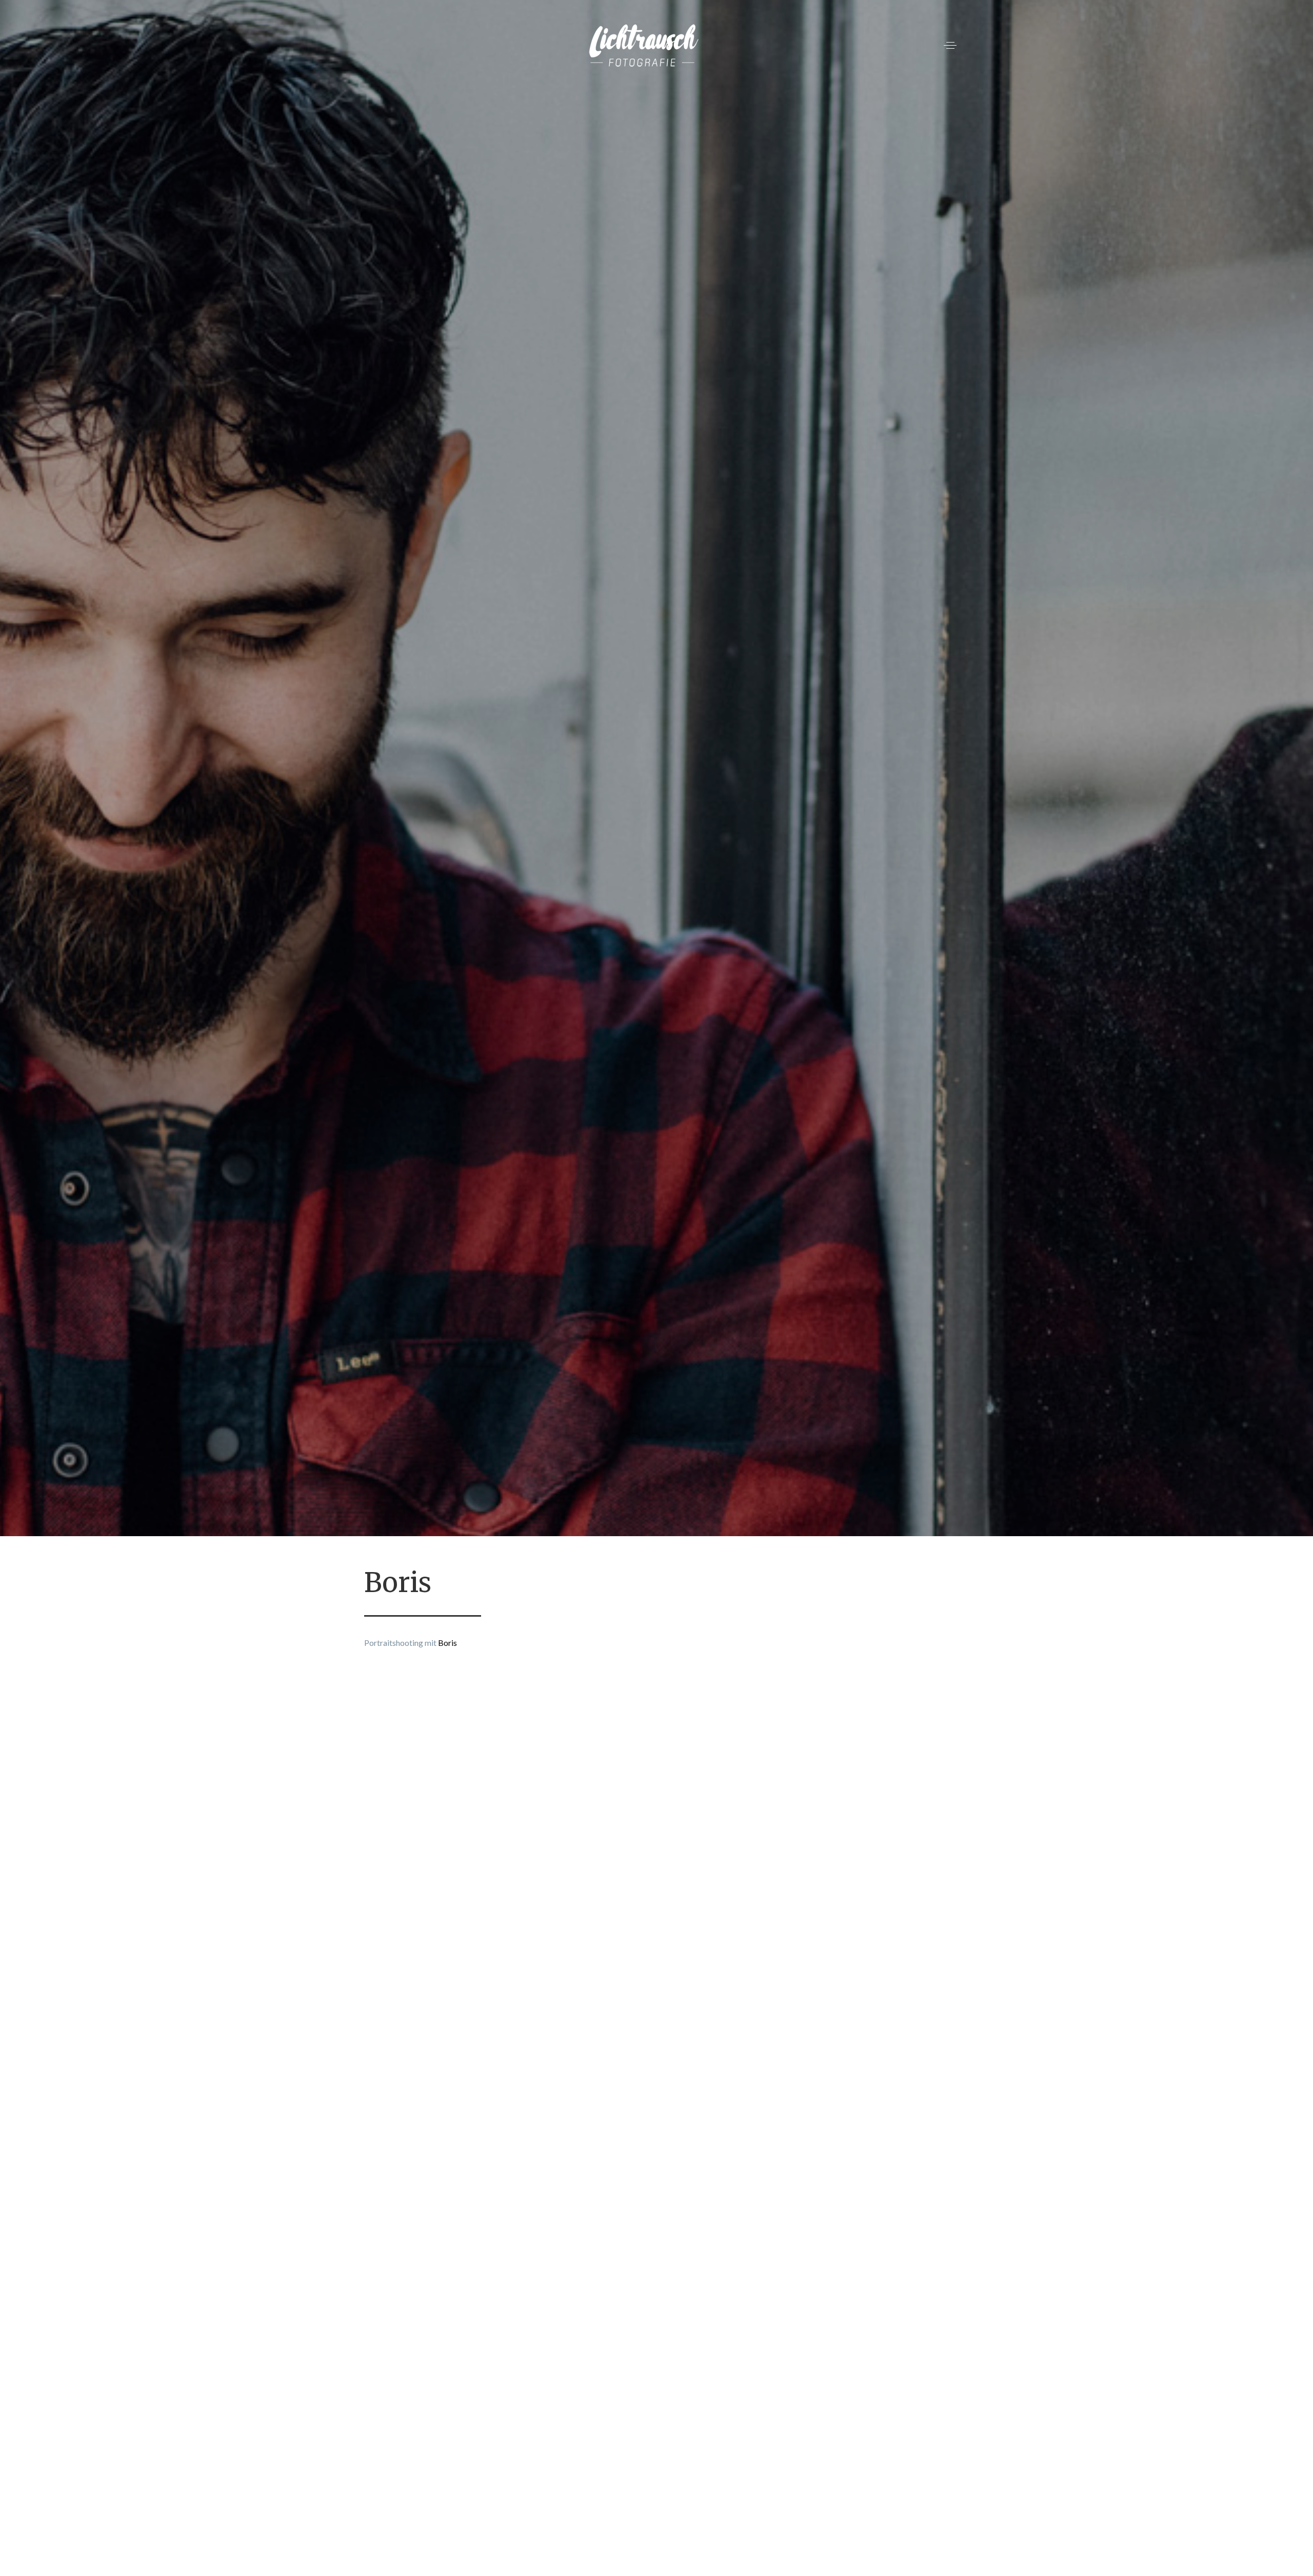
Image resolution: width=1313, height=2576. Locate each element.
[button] (950, 45)
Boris (447, 1643)
